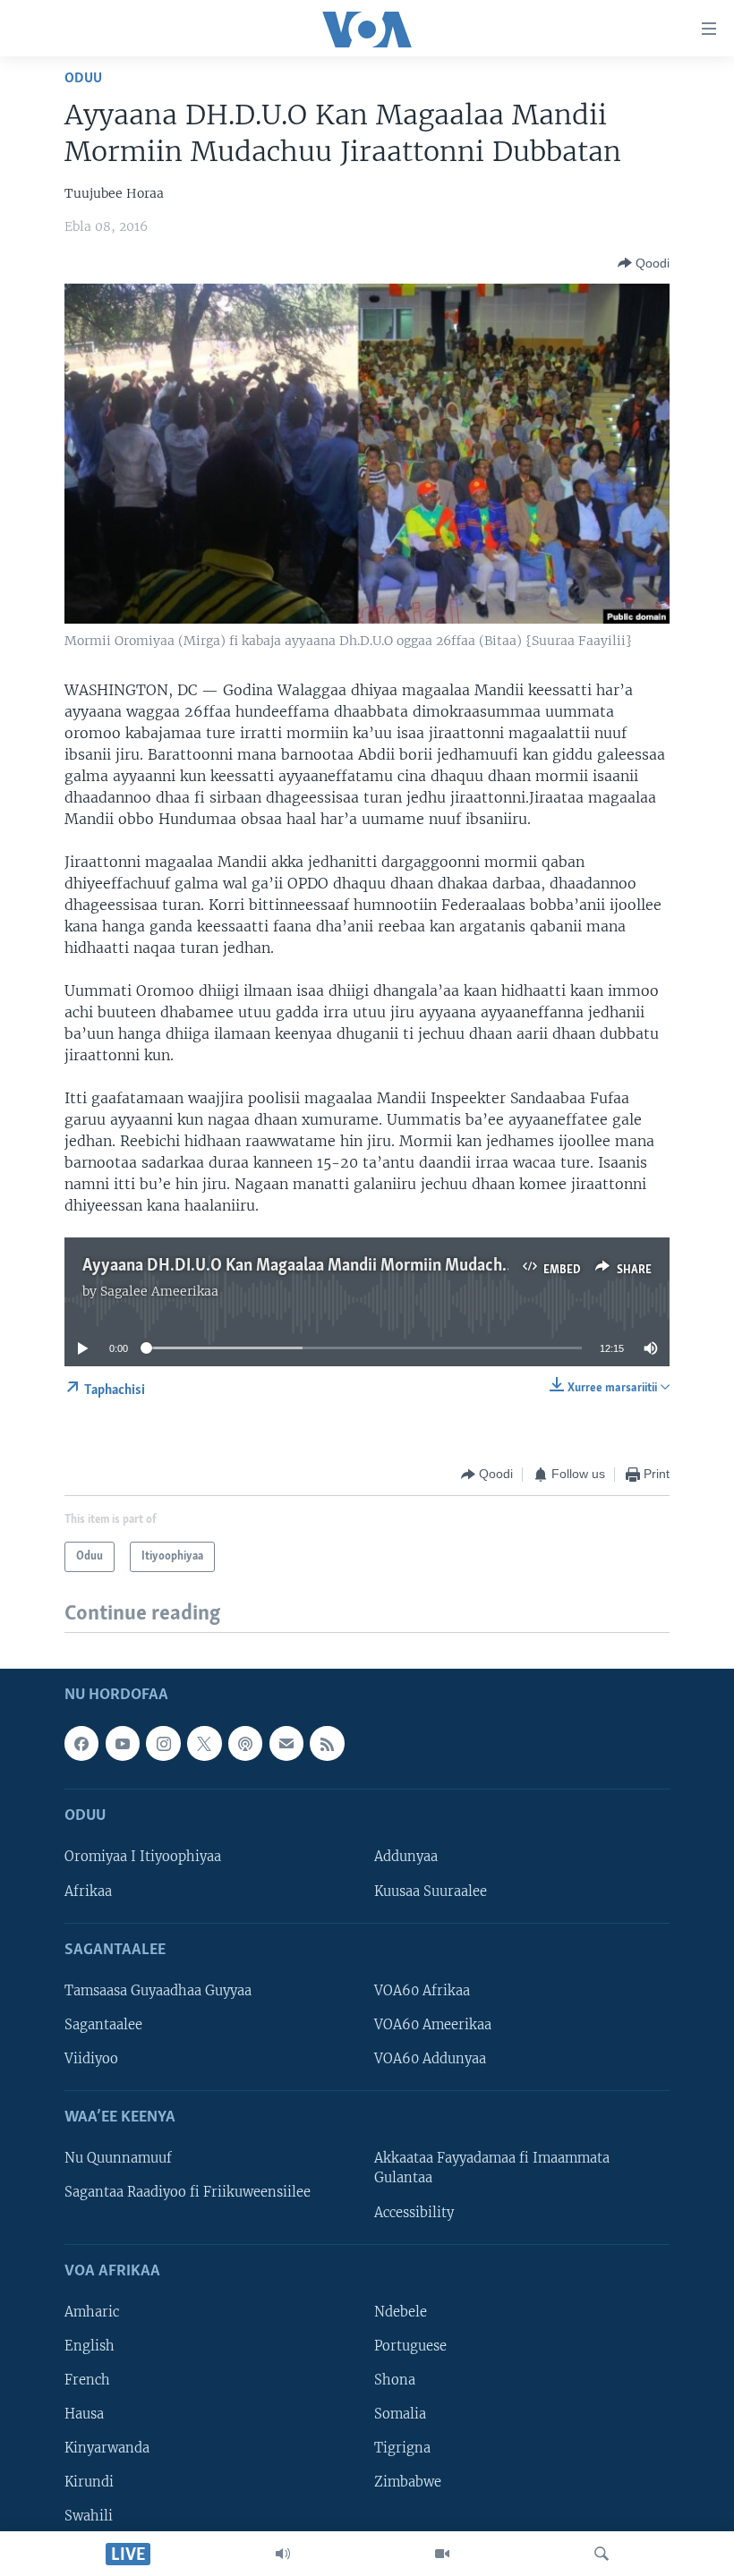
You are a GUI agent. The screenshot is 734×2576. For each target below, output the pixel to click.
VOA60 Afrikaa (422, 1991)
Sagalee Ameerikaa (159, 1291)
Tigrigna (402, 2448)
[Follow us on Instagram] (163, 1743)
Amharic (92, 2312)
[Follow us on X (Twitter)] (204, 1743)
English (90, 2346)
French (87, 2380)
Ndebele (401, 2312)
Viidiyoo (91, 2059)
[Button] (644, 263)
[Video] (442, 2554)
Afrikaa (88, 1891)
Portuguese (410, 2346)
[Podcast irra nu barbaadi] (245, 1743)
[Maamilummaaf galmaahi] (286, 1743)
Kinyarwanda (107, 2448)
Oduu (83, 78)
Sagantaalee (103, 2025)
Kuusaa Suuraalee (431, 1891)
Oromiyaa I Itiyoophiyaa (143, 1857)
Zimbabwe (408, 2482)
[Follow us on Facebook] (81, 1743)
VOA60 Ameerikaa (433, 2025)
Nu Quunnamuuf (118, 2158)
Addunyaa (406, 1857)
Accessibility (414, 2212)
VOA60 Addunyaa (430, 2059)
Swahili (89, 2516)
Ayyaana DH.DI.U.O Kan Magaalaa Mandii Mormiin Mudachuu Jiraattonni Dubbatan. (380, 1266)
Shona (395, 2380)
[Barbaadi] (602, 2554)
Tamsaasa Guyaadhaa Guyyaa (158, 1991)
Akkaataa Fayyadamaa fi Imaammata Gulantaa (492, 2168)
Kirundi (89, 2482)
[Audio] (283, 2554)
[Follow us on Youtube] (123, 1743)
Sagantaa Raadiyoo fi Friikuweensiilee (188, 2192)
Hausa (84, 2414)
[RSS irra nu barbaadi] (327, 1743)
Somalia (400, 2414)
